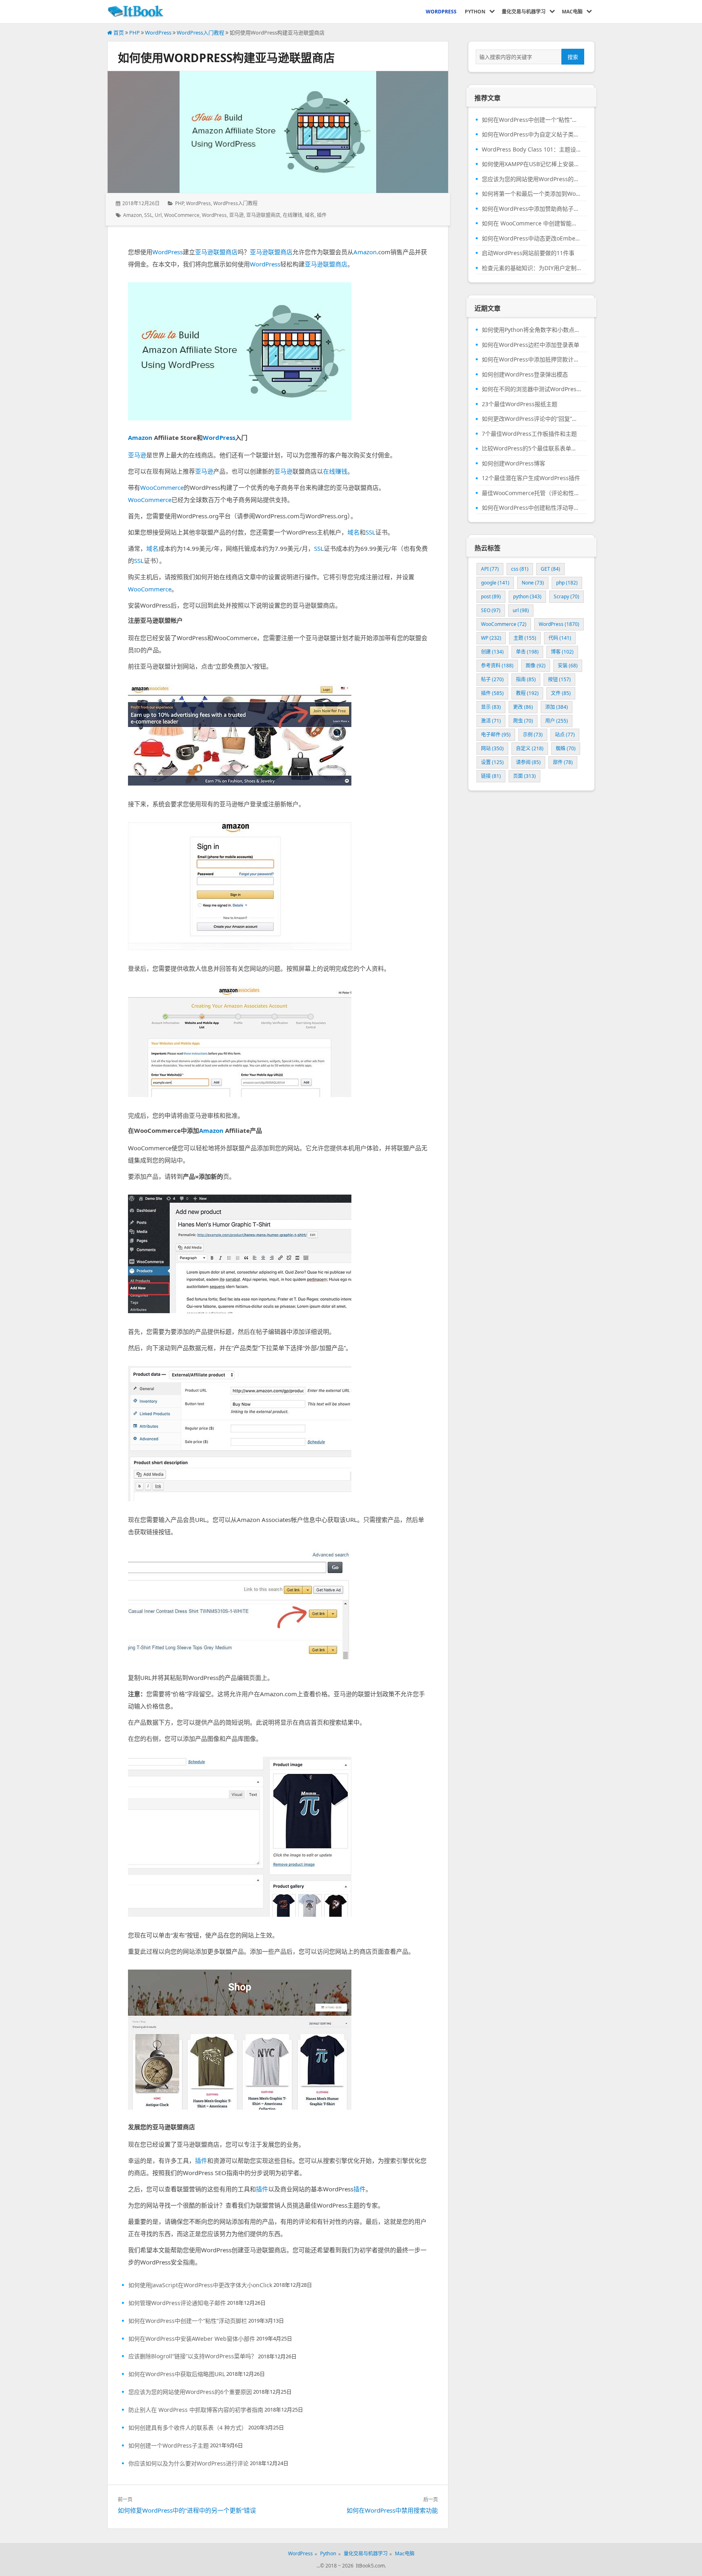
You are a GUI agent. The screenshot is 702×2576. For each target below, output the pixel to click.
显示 (491, 707)
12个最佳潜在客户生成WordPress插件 (531, 478)
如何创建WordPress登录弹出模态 (525, 374)
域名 (310, 215)
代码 (560, 638)
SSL (148, 215)
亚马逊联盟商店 (263, 215)
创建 (492, 652)
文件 (561, 693)
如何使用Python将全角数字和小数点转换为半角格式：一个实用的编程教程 (531, 330)
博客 (562, 652)
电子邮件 (496, 735)
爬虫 (523, 721)
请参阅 (528, 762)
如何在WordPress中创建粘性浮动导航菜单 (531, 508)
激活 (491, 721)
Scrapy (567, 596)
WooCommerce (182, 215)
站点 (565, 735)
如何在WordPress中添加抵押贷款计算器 (531, 359)
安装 (568, 666)
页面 (524, 776)
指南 (526, 679)
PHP (134, 32)
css (520, 569)
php (567, 583)
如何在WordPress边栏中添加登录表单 (531, 345)
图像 (536, 666)
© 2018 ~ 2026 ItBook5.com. (353, 2566)
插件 (322, 215)
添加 (557, 707)
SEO (491, 610)
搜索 (573, 57)
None (533, 583)
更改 (523, 707)
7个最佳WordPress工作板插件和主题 (529, 434)
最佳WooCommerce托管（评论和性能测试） (531, 493)
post (491, 596)
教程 (527, 693)
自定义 (530, 748)
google (495, 583)
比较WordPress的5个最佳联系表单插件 (531, 448)
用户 (557, 721)
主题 (525, 638)
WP (491, 638)
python (527, 596)
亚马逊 (236, 215)
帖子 (492, 679)
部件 (563, 762)
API (490, 569)
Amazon (132, 215)
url (158, 215)
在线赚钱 (292, 215)
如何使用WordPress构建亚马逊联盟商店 (226, 58)
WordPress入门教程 (200, 32)
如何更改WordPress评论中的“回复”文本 (531, 419)
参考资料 (497, 666)
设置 (492, 762)
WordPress (158, 32)
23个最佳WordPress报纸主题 (520, 404)
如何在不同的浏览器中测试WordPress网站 (531, 389)
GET (550, 569)
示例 (533, 735)
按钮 (559, 679)
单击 (527, 652)
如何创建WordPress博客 (513, 463)
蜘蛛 (566, 748)
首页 (118, 32)
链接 (491, 776)
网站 (492, 748)
